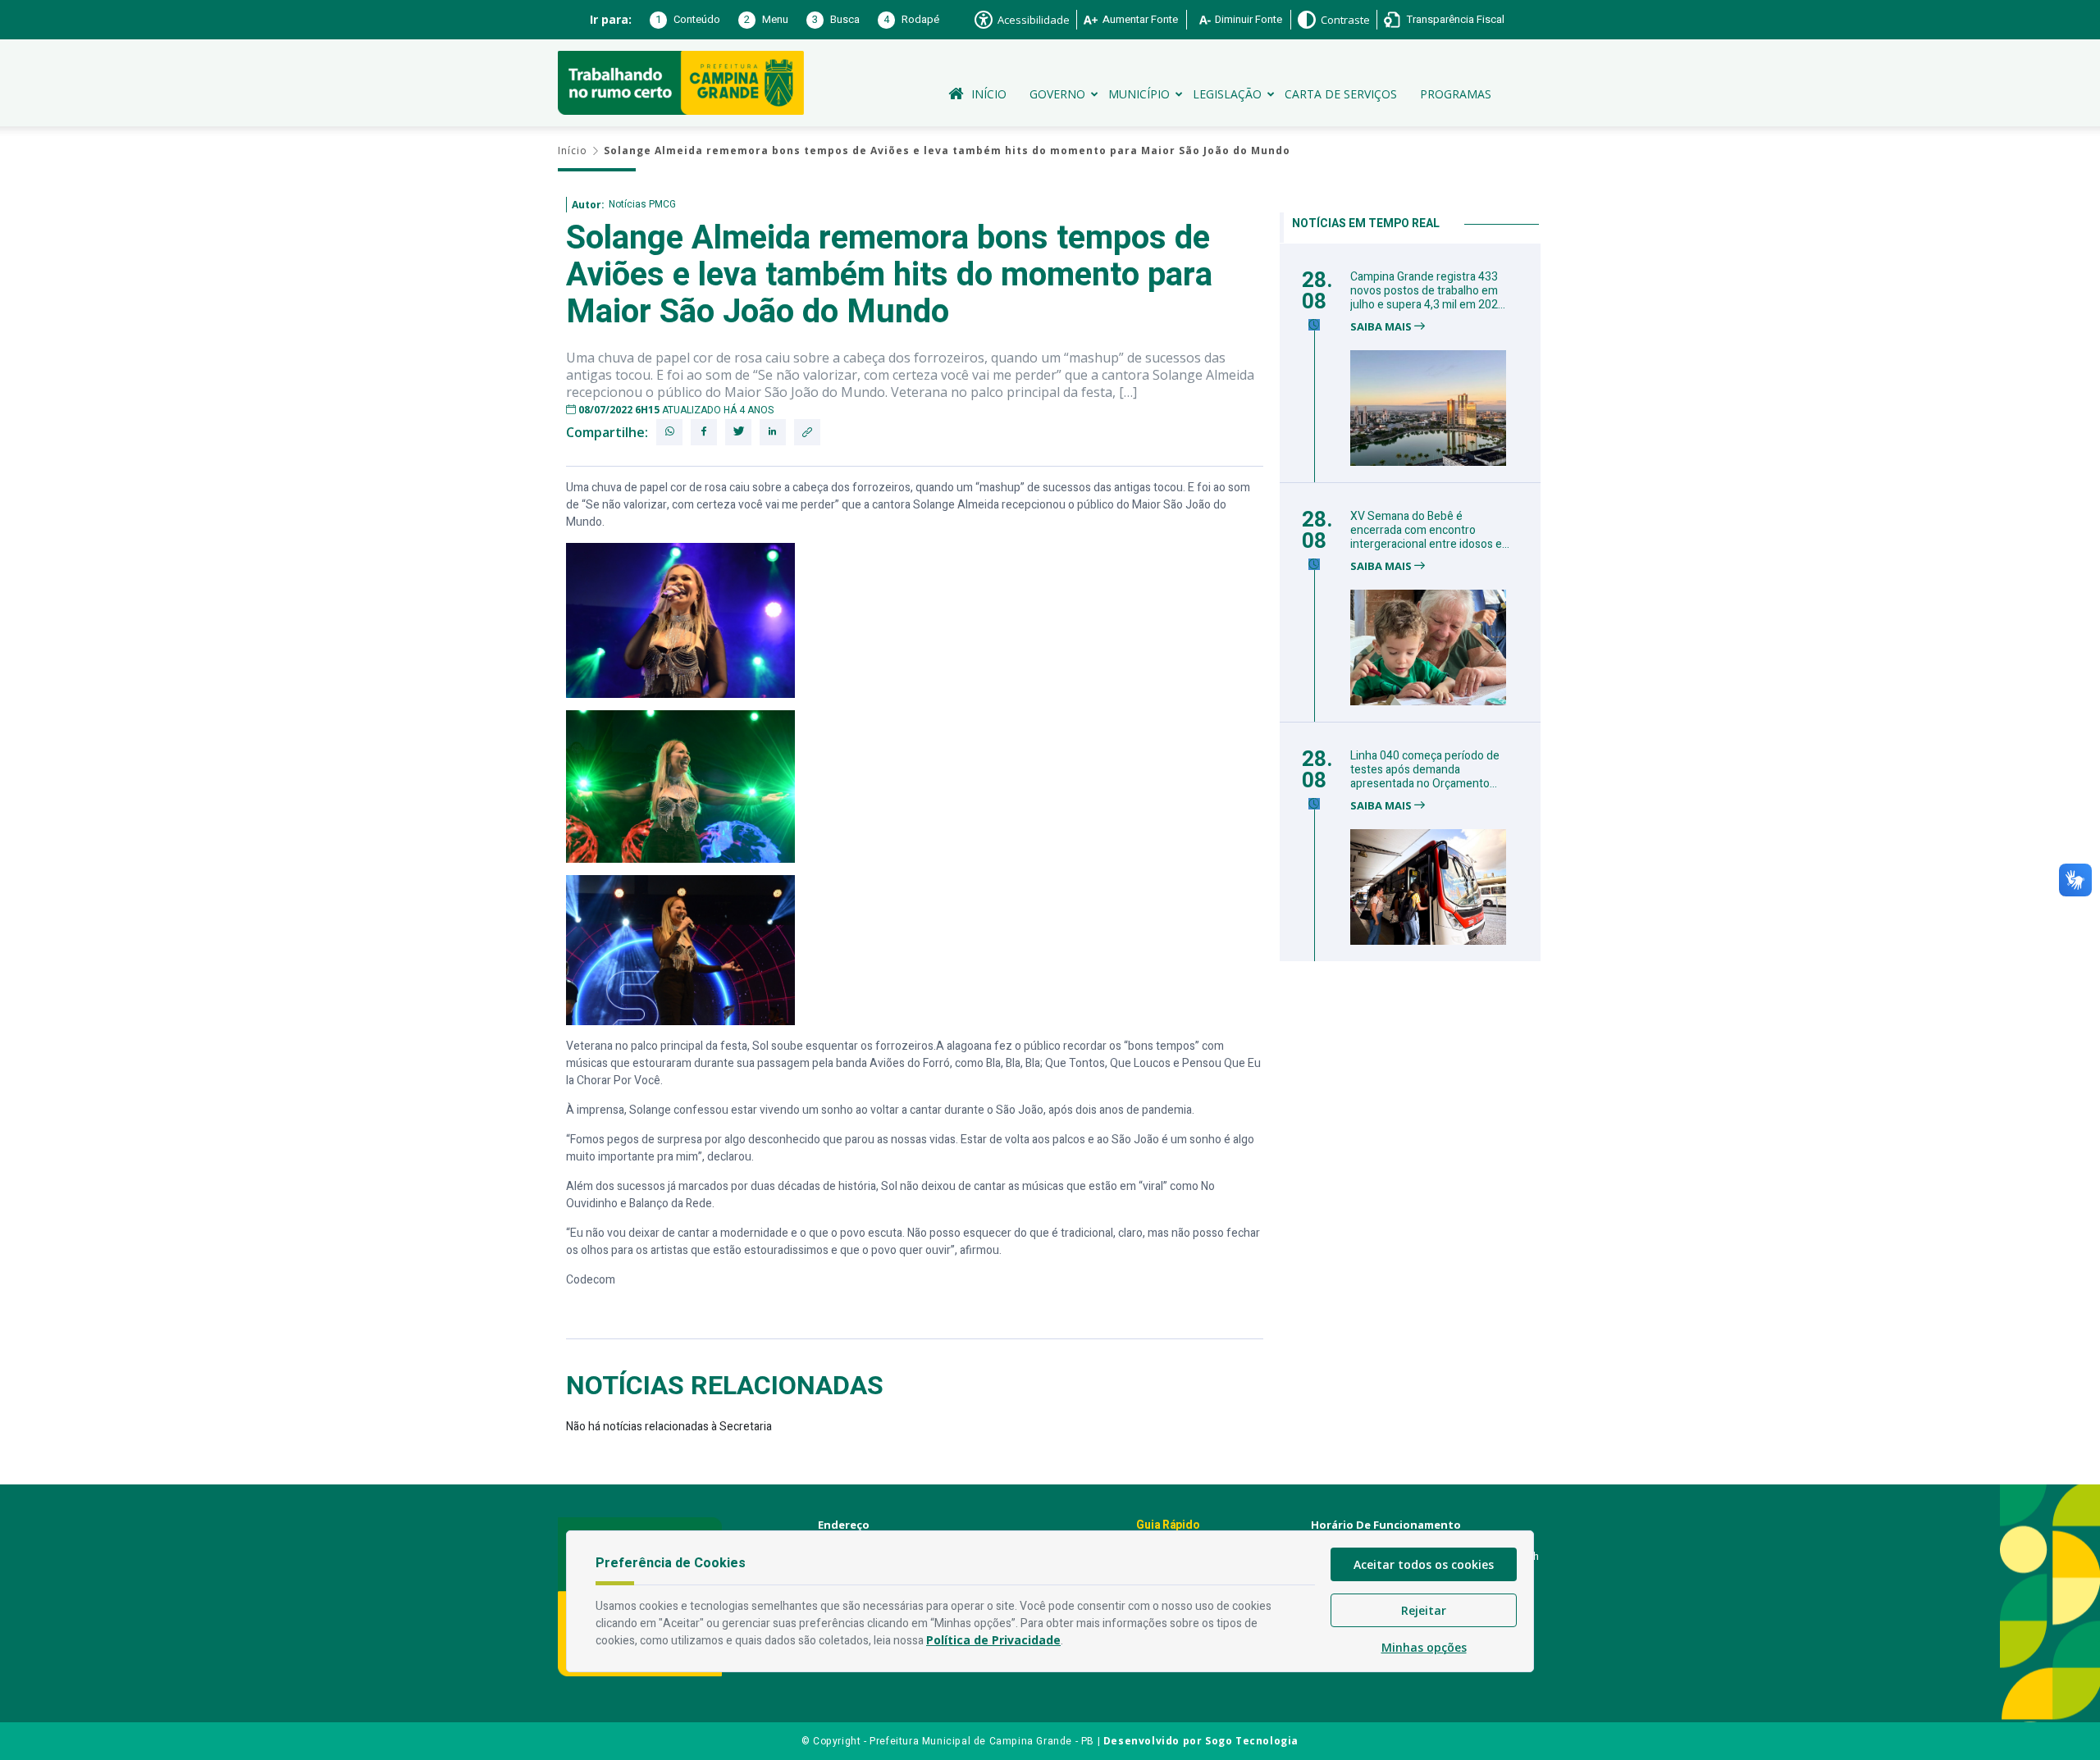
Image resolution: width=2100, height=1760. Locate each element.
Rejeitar (1424, 1610)
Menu (766, 19)
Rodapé (911, 19)
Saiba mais (1382, 327)
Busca (836, 19)
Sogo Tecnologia (1252, 1741)
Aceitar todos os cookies (1424, 1564)
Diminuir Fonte (1249, 19)
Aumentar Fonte (1140, 19)
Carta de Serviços (1341, 94)
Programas (1456, 94)
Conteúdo (688, 19)
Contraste (1345, 20)
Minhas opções (1424, 1647)
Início (989, 94)
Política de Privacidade (993, 1640)
